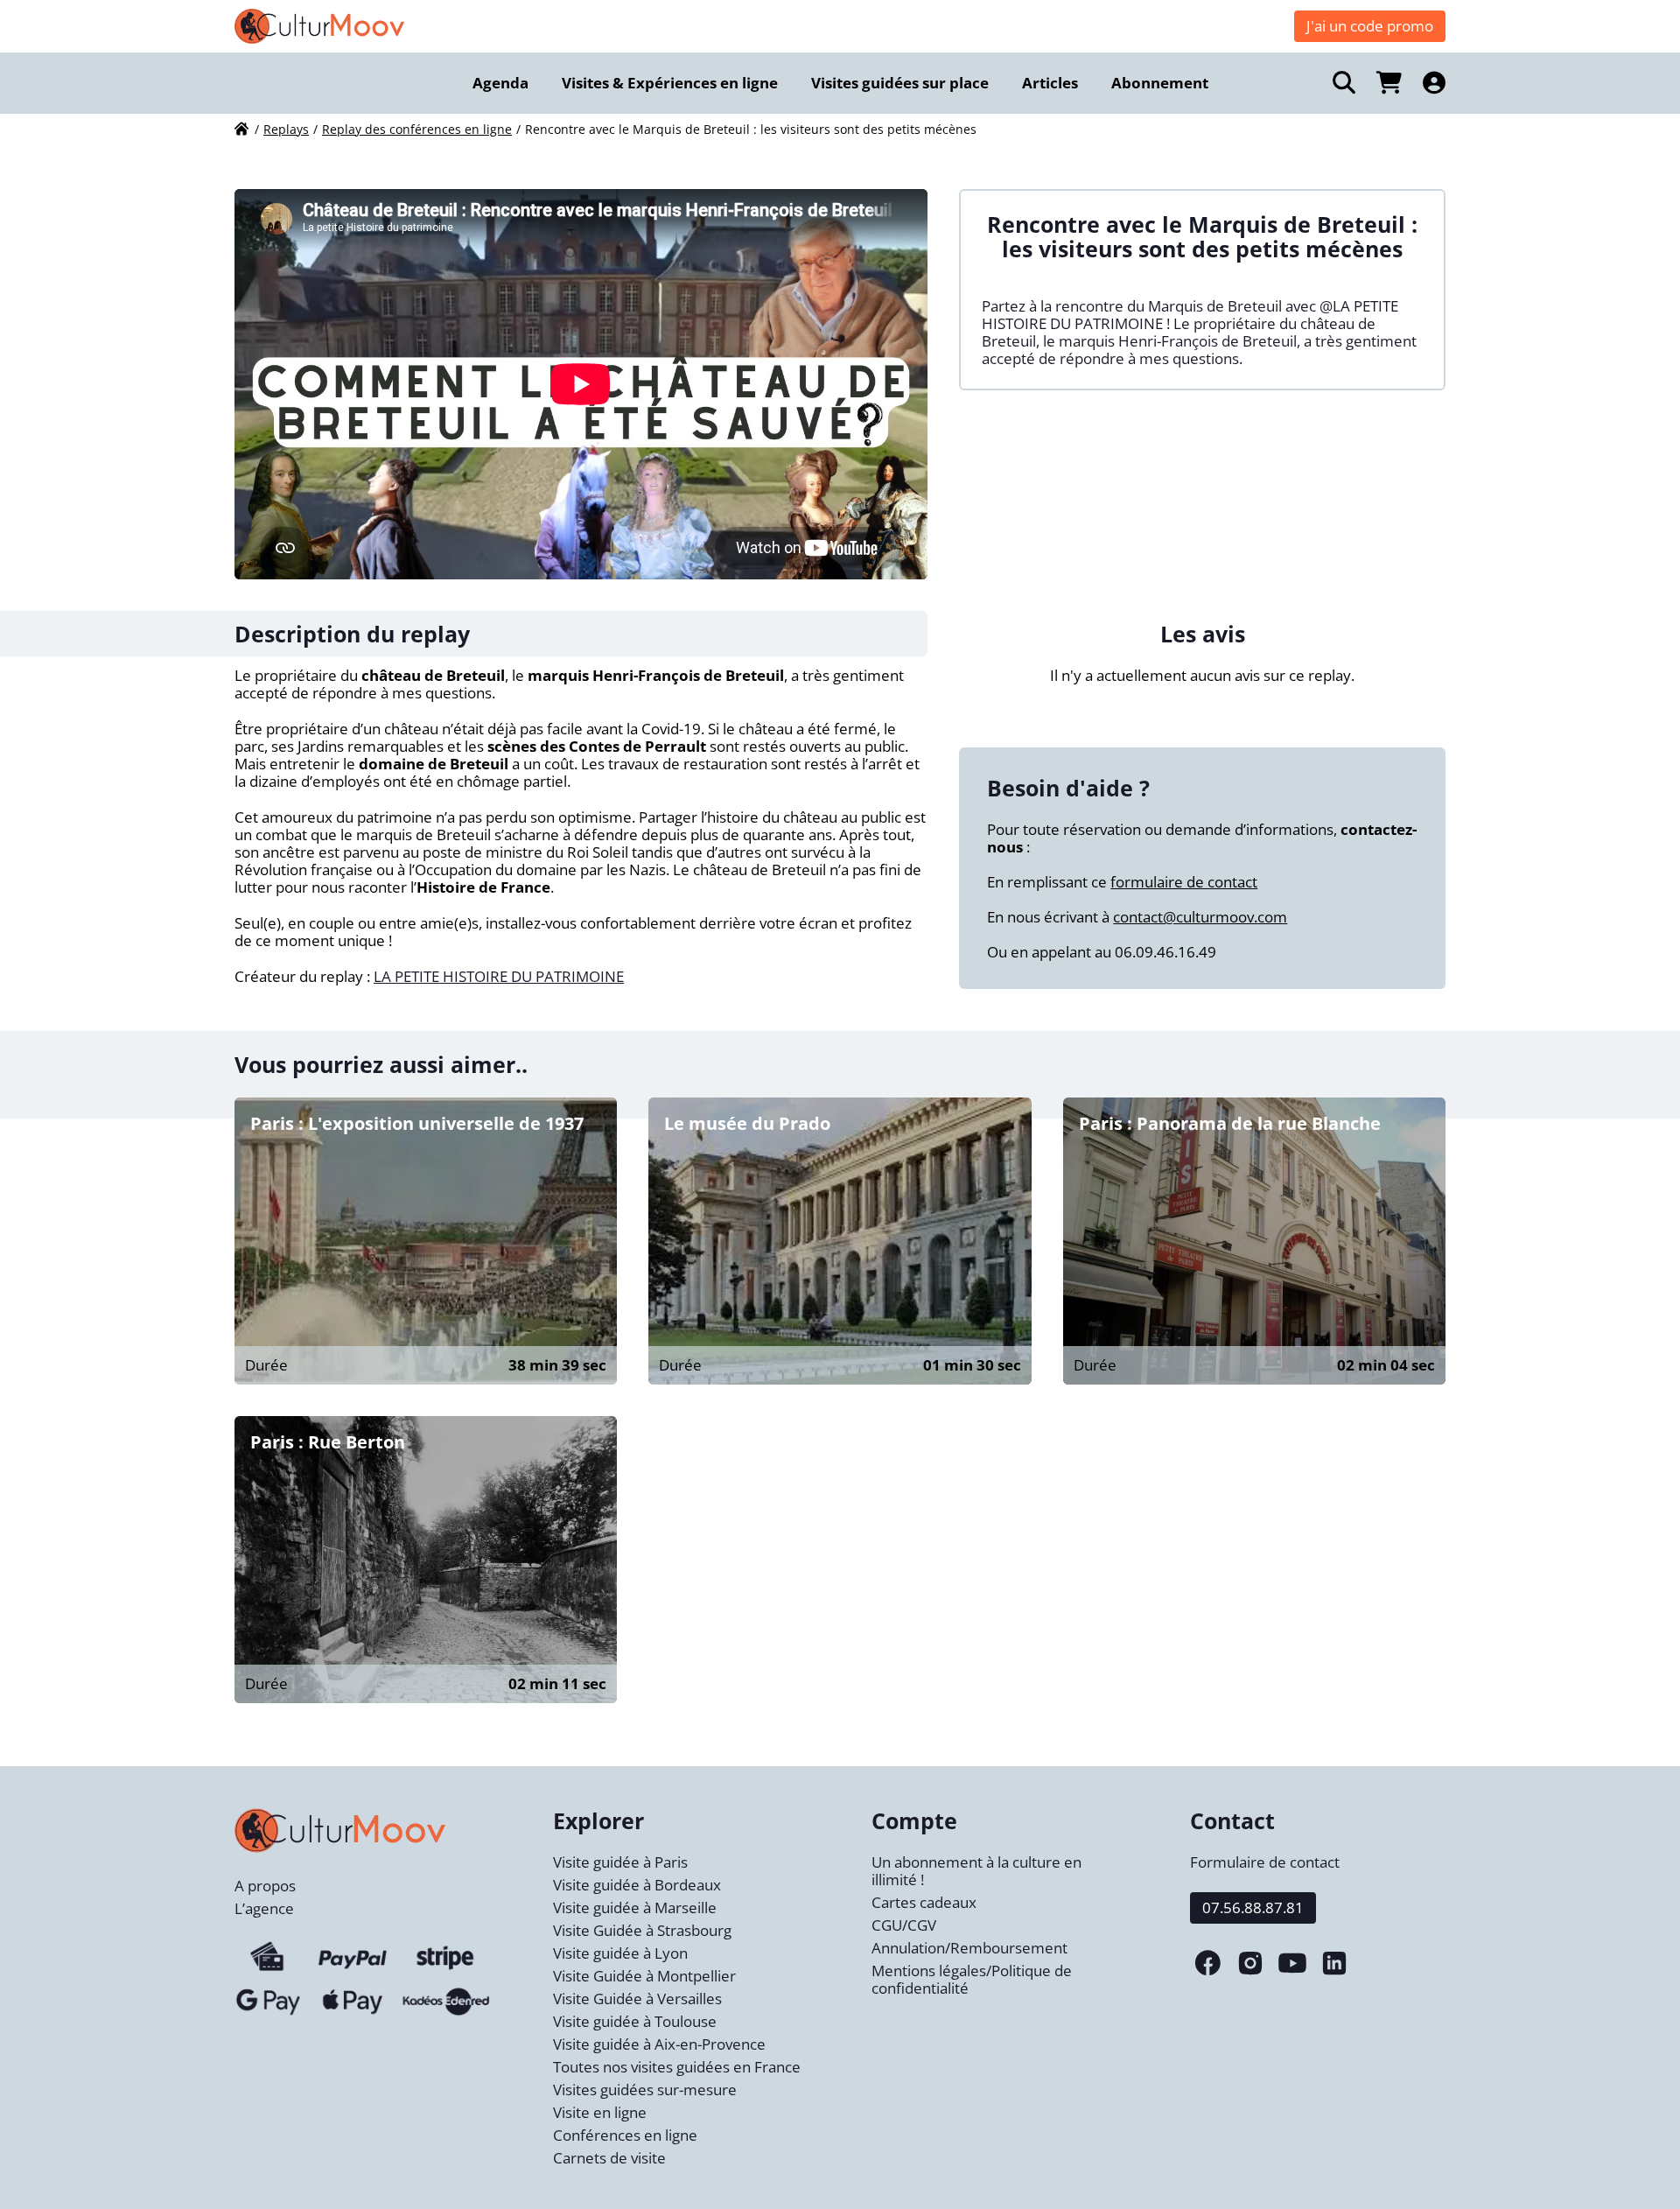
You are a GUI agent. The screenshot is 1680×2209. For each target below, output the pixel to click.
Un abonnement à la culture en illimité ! (976, 1871)
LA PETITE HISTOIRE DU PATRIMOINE (499, 976)
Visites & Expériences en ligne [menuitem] (670, 83)
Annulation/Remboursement (969, 1948)
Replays (286, 129)
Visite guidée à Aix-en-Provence (659, 2044)
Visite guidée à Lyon (620, 1953)
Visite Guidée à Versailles (637, 1999)
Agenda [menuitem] (500, 83)
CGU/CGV (904, 1925)
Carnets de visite (609, 2158)
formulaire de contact (1184, 882)
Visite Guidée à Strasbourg (642, 1930)
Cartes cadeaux (924, 1902)
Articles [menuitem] (1050, 83)
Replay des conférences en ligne (417, 129)
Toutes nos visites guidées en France (677, 2067)
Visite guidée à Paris (620, 1862)
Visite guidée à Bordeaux (637, 1885)
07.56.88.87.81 (1253, 1907)
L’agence (264, 1908)
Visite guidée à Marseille (635, 1907)
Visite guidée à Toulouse (635, 2021)
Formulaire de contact (1265, 1862)
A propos (265, 1886)
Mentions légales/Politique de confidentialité (972, 1979)
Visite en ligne (600, 2112)
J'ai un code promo (1370, 26)
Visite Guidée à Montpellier (644, 1976)
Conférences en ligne (625, 2135)
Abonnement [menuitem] (1160, 83)
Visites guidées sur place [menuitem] (900, 83)
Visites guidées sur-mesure (645, 2090)
